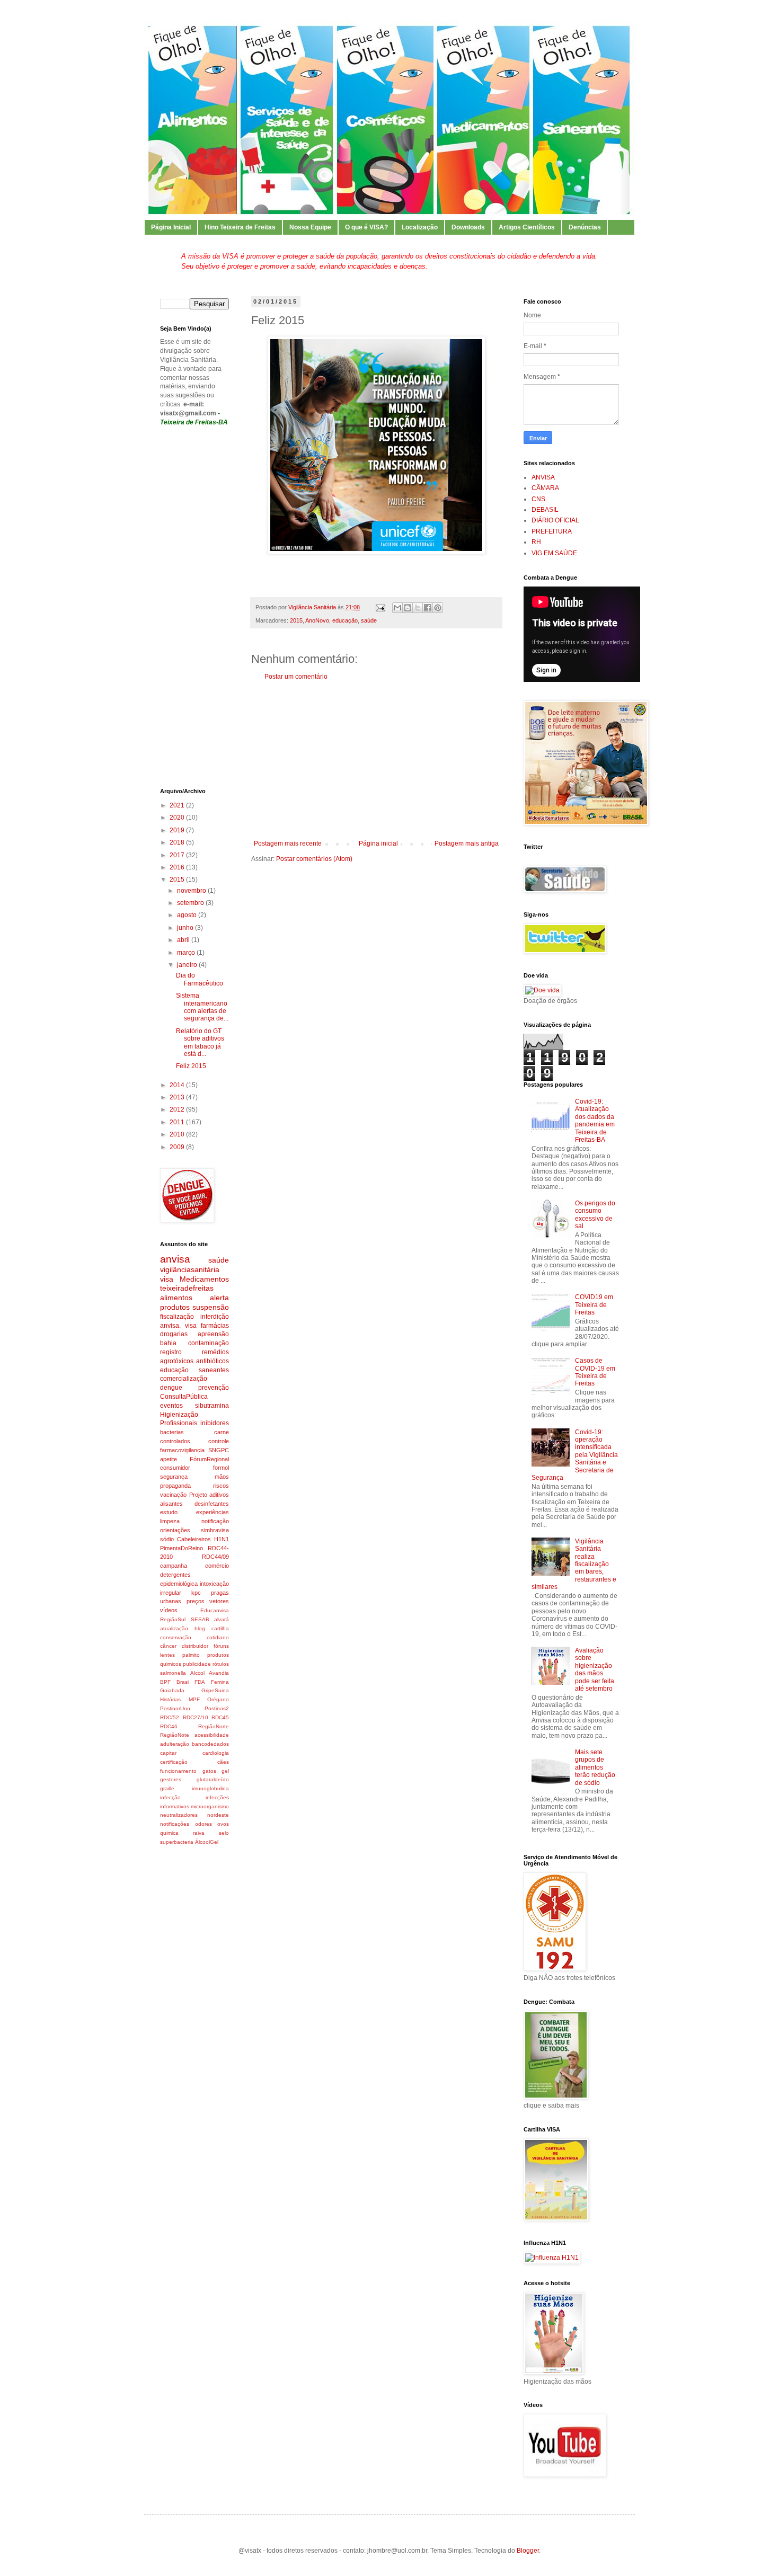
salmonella (173, 1673)
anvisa (175, 1259)
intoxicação (214, 1584)
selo (224, 1833)
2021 (178, 805)
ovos (223, 1824)
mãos (222, 1477)
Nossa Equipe (310, 227)
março (187, 953)
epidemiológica (179, 1584)
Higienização (179, 1415)
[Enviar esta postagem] (380, 607)
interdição (215, 1317)
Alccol (197, 1673)
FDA (200, 1682)
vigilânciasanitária (190, 1269)
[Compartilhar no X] (418, 608)
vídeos (169, 1610)
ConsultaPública (184, 1397)
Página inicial (378, 843)
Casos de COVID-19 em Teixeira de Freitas (595, 1372)
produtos (175, 1307)
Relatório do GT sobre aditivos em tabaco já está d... (200, 1042)
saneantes (214, 1370)
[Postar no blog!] (408, 608)
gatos (209, 1771)
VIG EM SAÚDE (554, 553)
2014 (178, 1085)
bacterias (172, 1432)
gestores (171, 1779)
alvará (222, 1619)
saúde (369, 620)
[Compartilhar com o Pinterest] (438, 608)
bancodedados (210, 1744)
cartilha (220, 1628)
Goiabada (172, 1690)
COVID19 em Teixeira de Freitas (594, 1305)
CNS (538, 499)
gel (225, 1771)
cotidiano (218, 1637)
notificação (215, 1521)
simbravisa (215, 1530)
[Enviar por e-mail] (397, 608)
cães (223, 1762)
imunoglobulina (210, 1788)
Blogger (528, 2551)
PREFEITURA (552, 531)
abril (184, 940)
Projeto (198, 1495)
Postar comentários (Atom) (314, 859)
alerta (219, 1298)
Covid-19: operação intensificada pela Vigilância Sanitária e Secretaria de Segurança (575, 1455)
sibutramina (212, 1406)
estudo (169, 1512)
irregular (171, 1593)
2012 (178, 1109)
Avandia (219, 1673)
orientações (175, 1530)
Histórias (170, 1699)
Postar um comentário (296, 677)
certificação (174, 1762)
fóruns (221, 1646)
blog (200, 1628)
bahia (168, 1343)
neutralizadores (179, 1815)
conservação (176, 1637)
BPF (165, 1682)
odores (203, 1824)
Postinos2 (217, 1708)
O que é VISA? (366, 227)
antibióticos (213, 1361)
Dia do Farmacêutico (200, 979)
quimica (169, 1833)
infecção (170, 1797)
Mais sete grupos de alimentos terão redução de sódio (595, 1767)
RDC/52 (170, 1717)
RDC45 (220, 1717)
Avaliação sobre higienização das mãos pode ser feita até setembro (595, 1669)
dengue (171, 1388)
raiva (199, 1833)
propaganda (175, 1486)
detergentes (175, 1575)
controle (219, 1441)
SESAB (200, 1619)
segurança (174, 1477)
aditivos (219, 1495)
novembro (192, 891)
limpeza (170, 1521)
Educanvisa (215, 1610)
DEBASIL (545, 510)
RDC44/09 (215, 1557)
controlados (175, 1441)
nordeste (218, 1815)
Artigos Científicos (527, 227)
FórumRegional (209, 1459)
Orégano (218, 1699)
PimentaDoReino (182, 1548)
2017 (178, 855)
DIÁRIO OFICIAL (555, 520)
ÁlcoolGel (207, 1842)
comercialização (184, 1379)
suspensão (211, 1307)
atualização (174, 1628)
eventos (171, 1406)
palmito (191, 1655)
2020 (178, 818)
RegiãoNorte (214, 1726)
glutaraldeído (213, 1779)
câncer (168, 1646)
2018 (178, 842)
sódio (167, 1539)
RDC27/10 (196, 1717)
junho (186, 928)
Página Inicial (171, 227)
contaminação (209, 1343)
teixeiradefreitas (187, 1288)
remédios (215, 1352)
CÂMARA (545, 488)
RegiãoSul (173, 1619)
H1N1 (222, 1539)
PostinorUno (175, 1708)
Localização (420, 227)
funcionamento (178, 1771)
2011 (178, 1122)
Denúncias (585, 227)
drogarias (174, 1334)
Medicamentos (204, 1279)
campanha (174, 1566)
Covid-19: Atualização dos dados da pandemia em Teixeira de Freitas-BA (595, 1121)
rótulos (221, 1664)
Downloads (468, 227)
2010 (178, 1134)
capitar (168, 1753)
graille (167, 1788)
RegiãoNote (175, 1735)
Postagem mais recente (288, 843)
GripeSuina (215, 1690)
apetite (169, 1459)
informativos (175, 1806)
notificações (175, 1824)
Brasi (183, 1682)
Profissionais (179, 1423)
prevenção (214, 1388)
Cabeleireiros (194, 1539)
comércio (217, 1566)
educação (345, 620)
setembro (191, 903)
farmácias (215, 1326)
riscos (221, 1486)
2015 (296, 620)
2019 (178, 830)
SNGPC (219, 1450)
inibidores (215, 1423)
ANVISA (543, 477)
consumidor (175, 1468)
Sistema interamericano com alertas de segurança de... (202, 1007)
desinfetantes (212, 1504)
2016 (178, 867)
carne (222, 1432)
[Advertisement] (376, 760)
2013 (178, 1097)
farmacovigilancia (182, 1450)
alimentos (176, 1298)
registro (171, 1352)
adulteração (175, 1744)
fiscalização (177, 1317)
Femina (220, 1682)
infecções (217, 1797)
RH (536, 542)
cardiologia (216, 1753)
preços (196, 1601)
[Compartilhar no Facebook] (428, 608)
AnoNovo (317, 620)
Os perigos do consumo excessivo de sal (595, 1215)
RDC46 (169, 1726)
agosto (188, 915)
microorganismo (210, 1806)
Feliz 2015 (191, 1066)
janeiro (188, 965)
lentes (167, 1655)
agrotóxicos (177, 1361)
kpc (196, 1593)
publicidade (197, 1664)
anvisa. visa (178, 1326)
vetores (219, 1601)
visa (167, 1279)
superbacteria (177, 1842)
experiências (213, 1512)
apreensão (213, 1334)
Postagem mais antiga (467, 843)
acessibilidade (212, 1735)
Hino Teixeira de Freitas (240, 227)
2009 (178, 1147)
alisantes (171, 1504)
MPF (194, 1699)
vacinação (173, 1495)
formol (221, 1468)
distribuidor (195, 1646)
